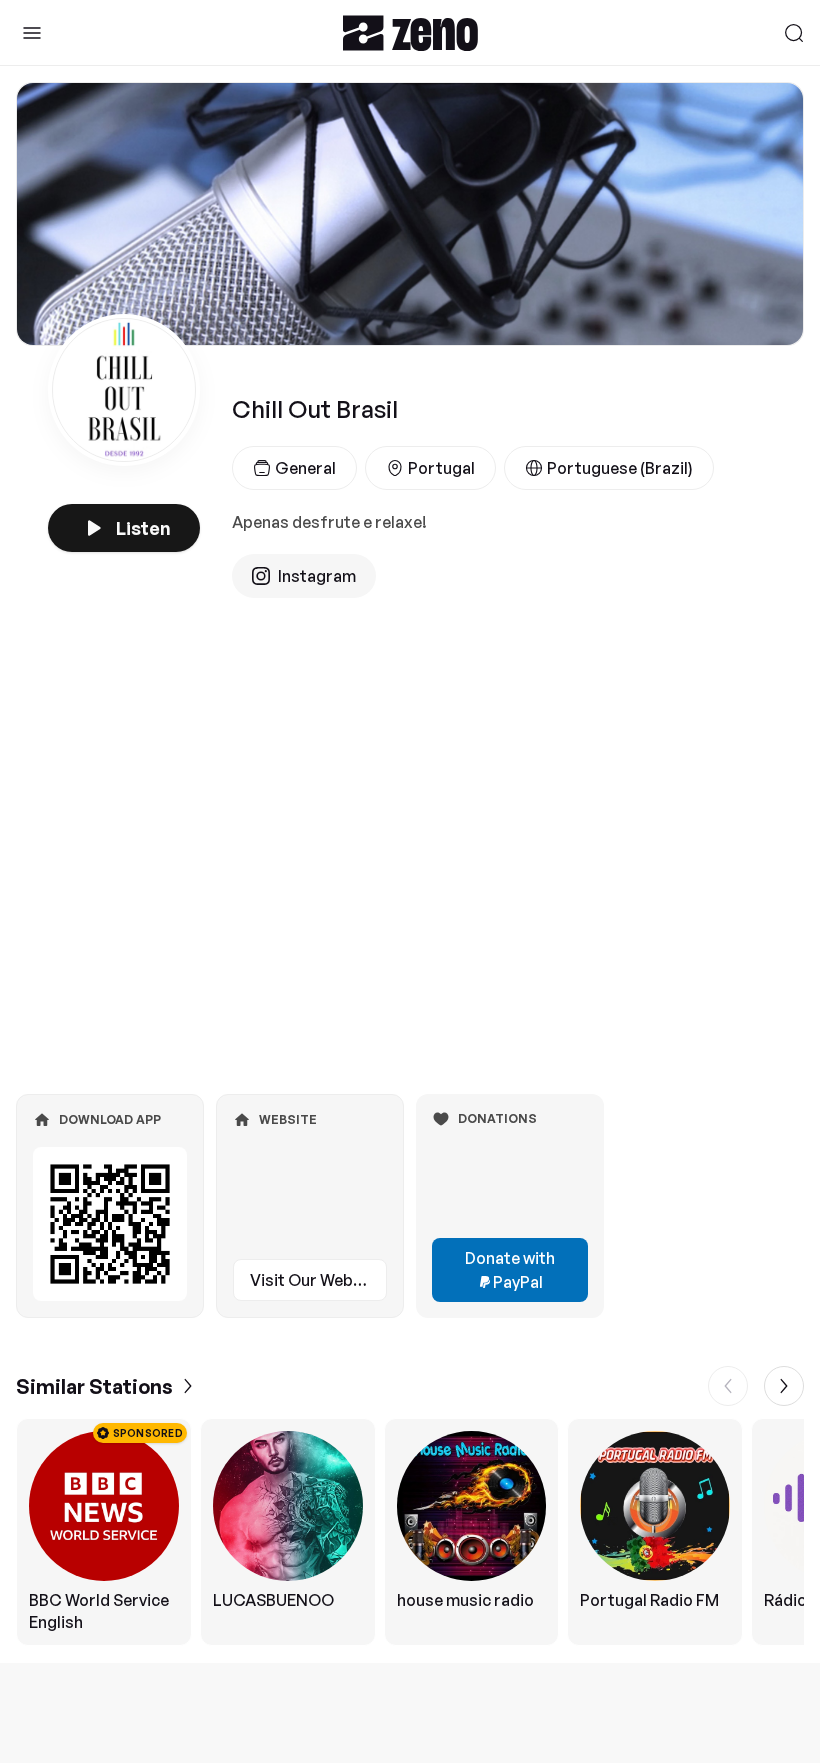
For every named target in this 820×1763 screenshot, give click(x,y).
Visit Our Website (316, 1280)
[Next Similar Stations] (784, 1386)
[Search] (794, 33)
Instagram (317, 576)
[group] (410, 1532)
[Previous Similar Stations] (728, 1386)
